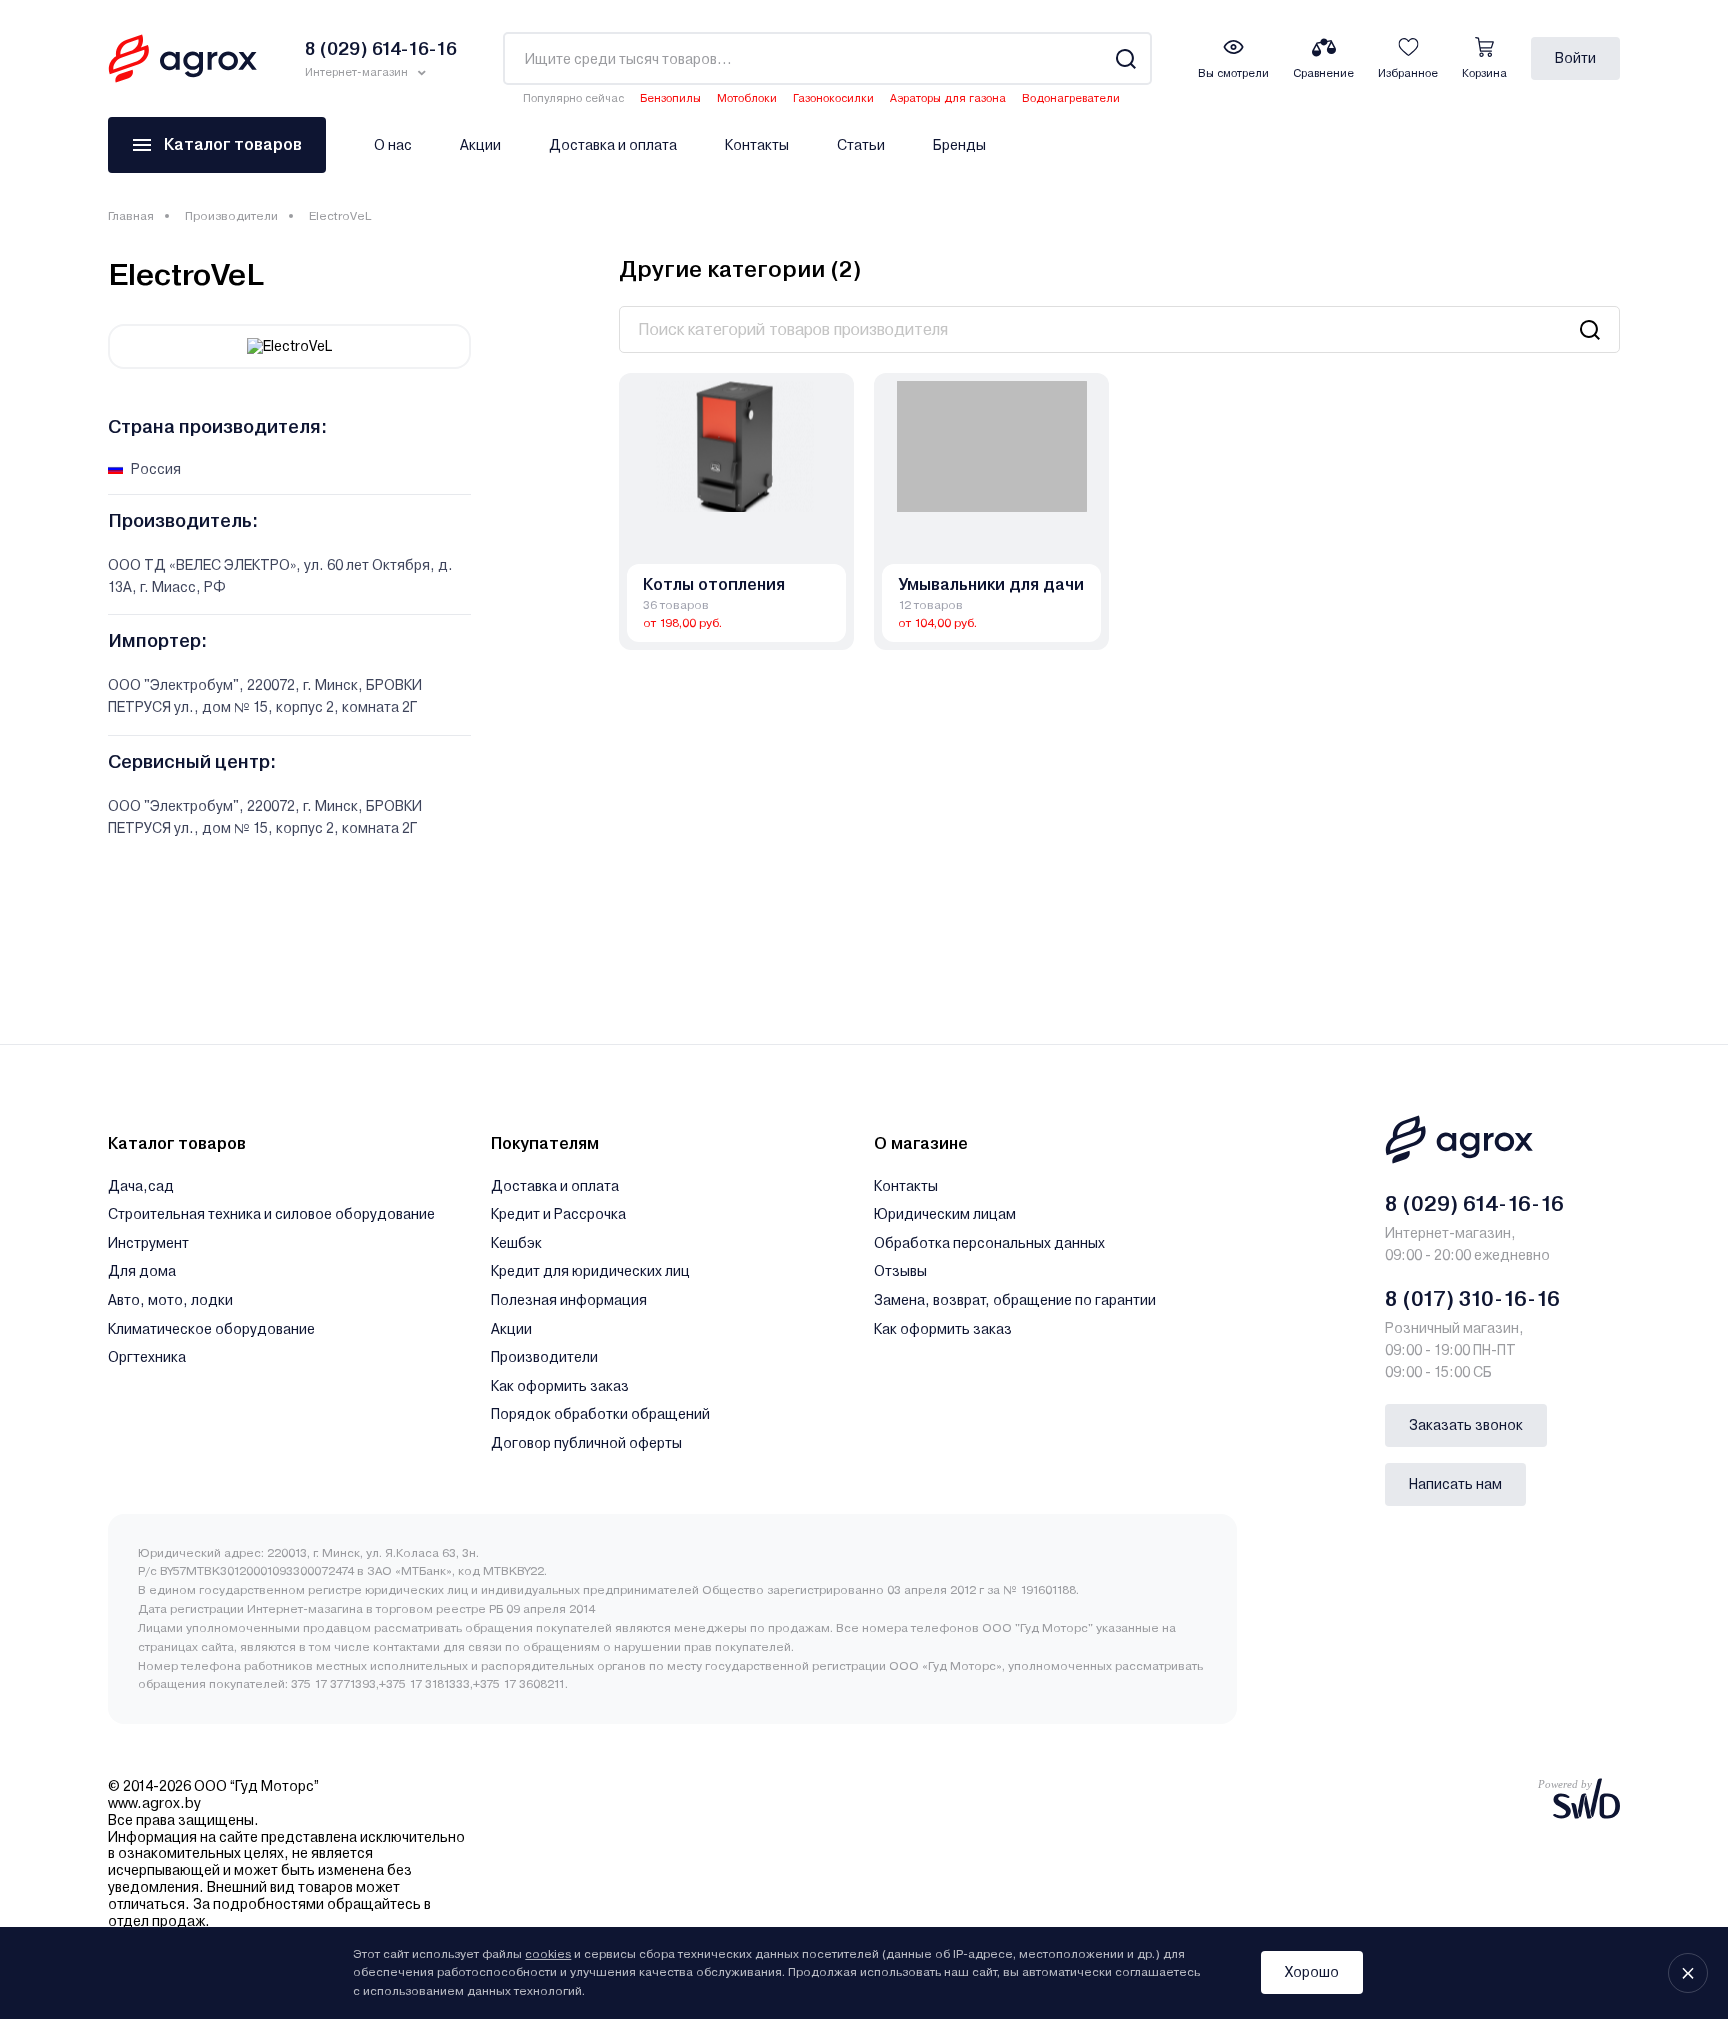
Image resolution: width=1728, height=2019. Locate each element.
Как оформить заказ (560, 1386)
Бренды (959, 145)
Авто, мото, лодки (170, 1300)
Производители (231, 216)
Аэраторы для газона (948, 98)
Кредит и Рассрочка (558, 1214)
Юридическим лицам (945, 1214)
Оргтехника (147, 1357)
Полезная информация (569, 1300)
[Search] (1125, 58)
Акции (480, 145)
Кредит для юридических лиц (590, 1271)
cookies (548, 1954)
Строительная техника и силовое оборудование (271, 1214)
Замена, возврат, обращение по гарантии (1015, 1300)
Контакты (757, 145)
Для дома (142, 1271)
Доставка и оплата (613, 145)
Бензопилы (670, 98)
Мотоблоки (747, 98)
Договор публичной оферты (586, 1443)
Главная (131, 216)
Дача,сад (141, 1186)
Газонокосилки (833, 98)
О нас (393, 145)
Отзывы (900, 1271)
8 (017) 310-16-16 (1472, 1299)
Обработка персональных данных (989, 1243)
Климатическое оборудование (211, 1329)
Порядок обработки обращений (600, 1414)
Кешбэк (516, 1243)
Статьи (861, 145)
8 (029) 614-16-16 (1474, 1204)
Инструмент (148, 1243)
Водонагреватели (1071, 98)
